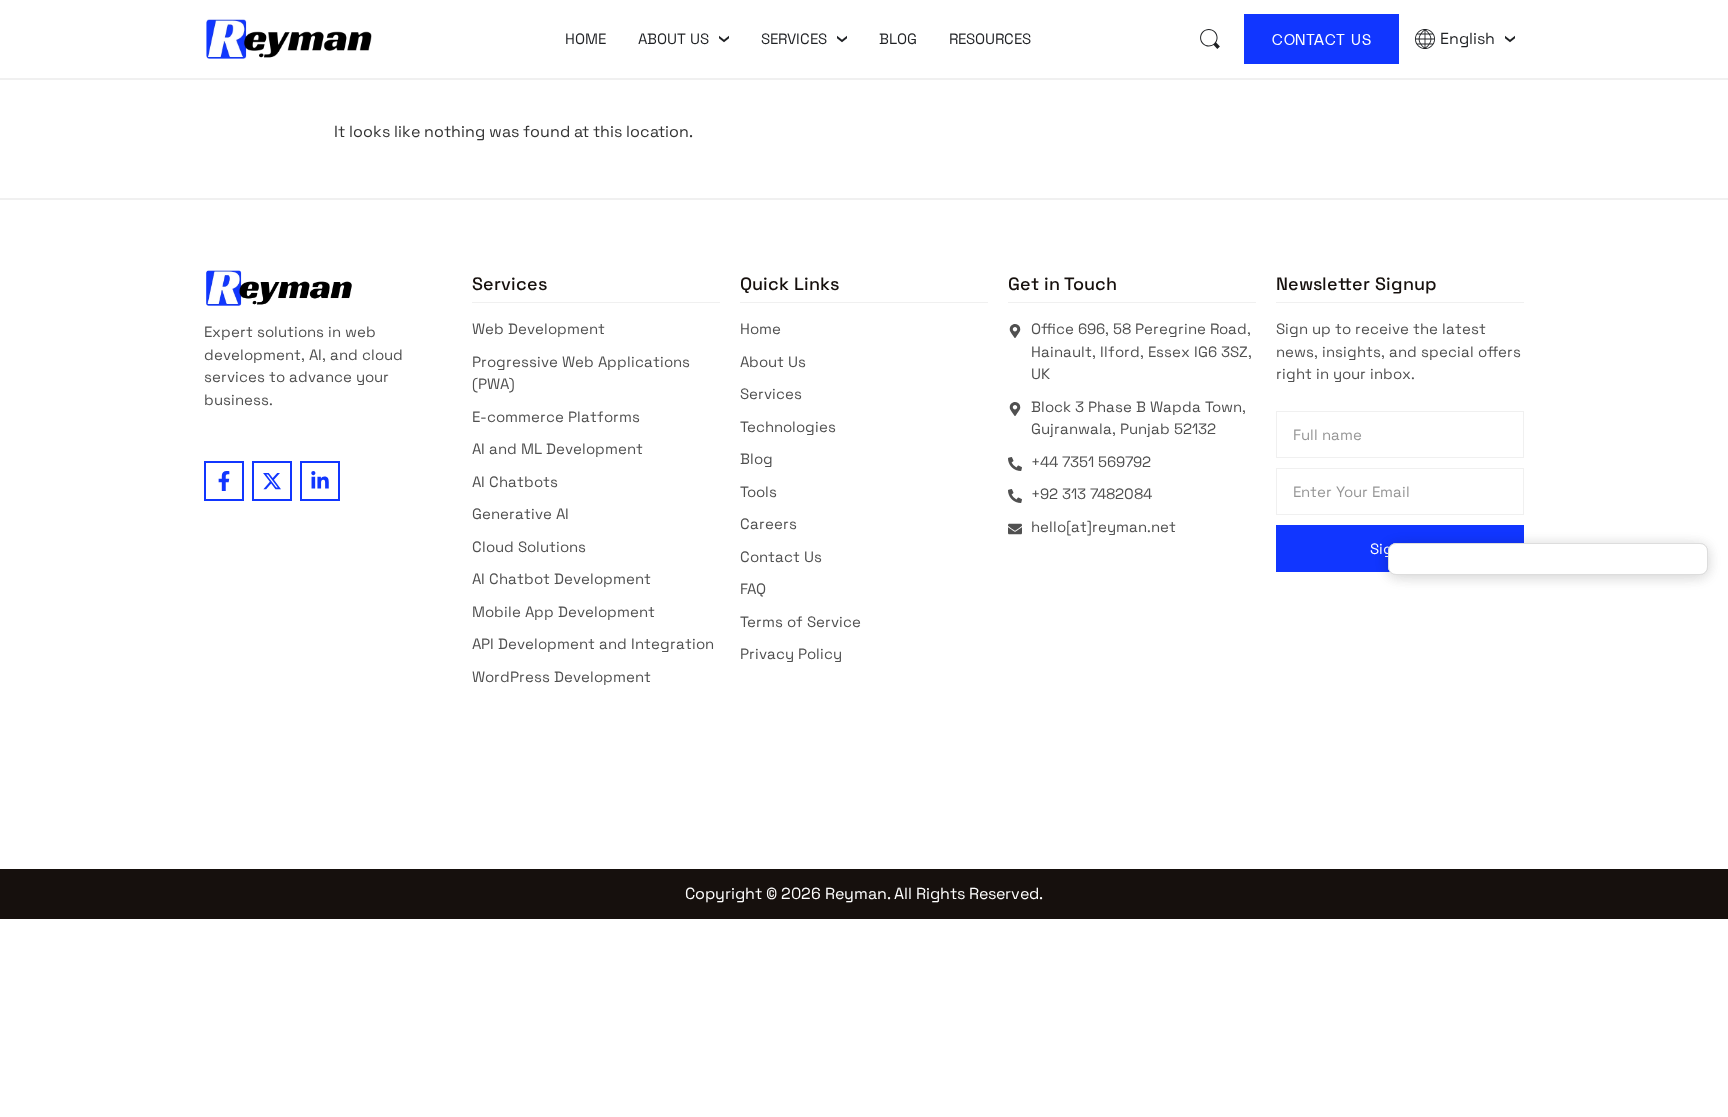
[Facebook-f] (224, 481)
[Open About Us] (724, 39)
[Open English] (1510, 39)
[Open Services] (842, 39)
